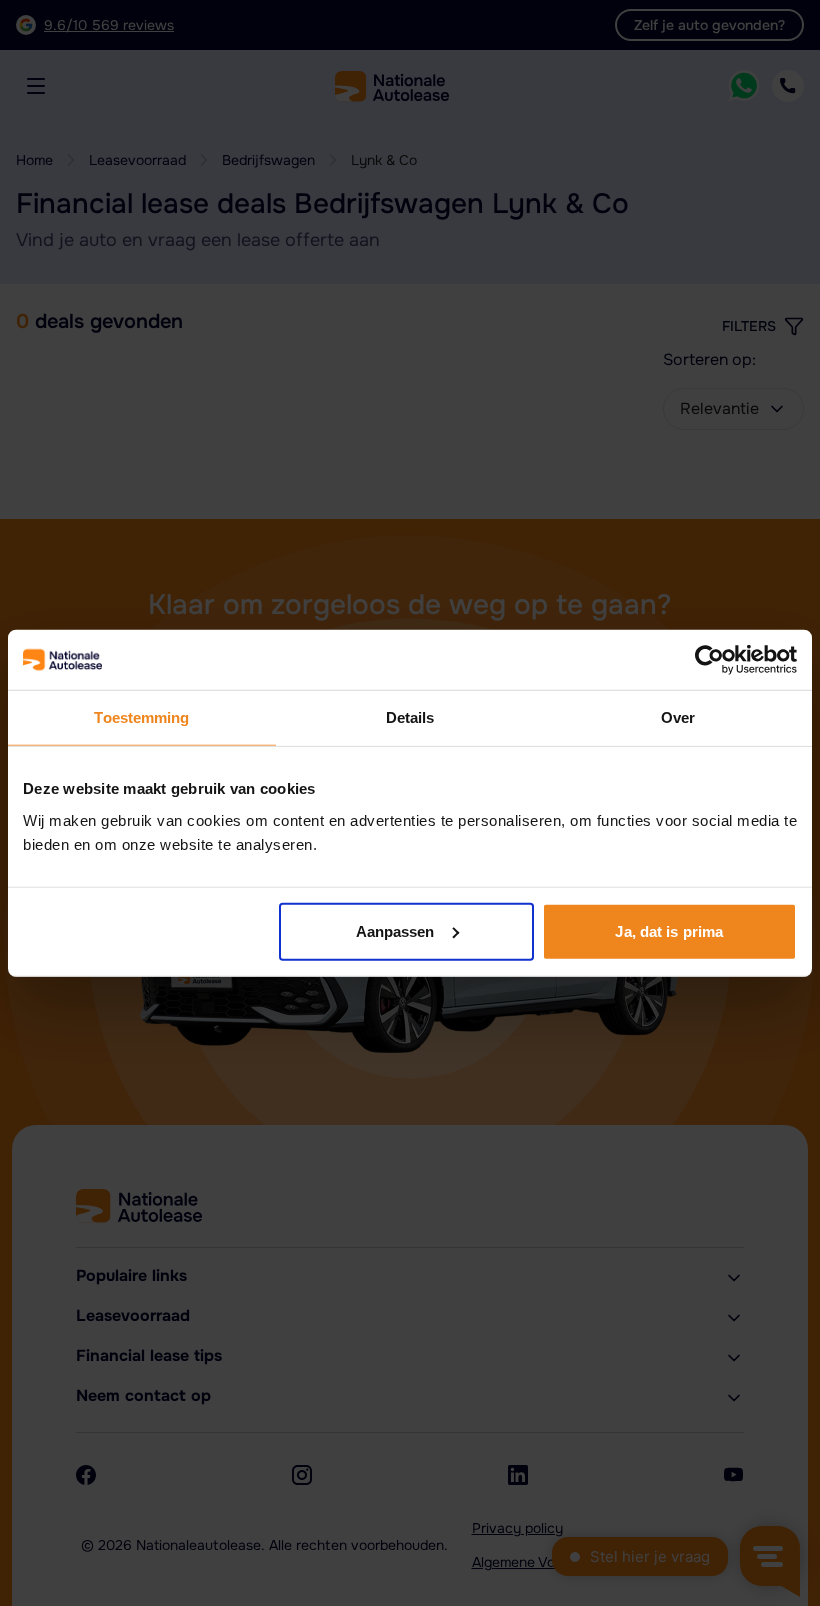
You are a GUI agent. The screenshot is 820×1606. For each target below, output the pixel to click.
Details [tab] (410, 717)
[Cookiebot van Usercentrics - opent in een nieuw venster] (709, 660)
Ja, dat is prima (669, 930)
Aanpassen (395, 930)
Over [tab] (678, 717)
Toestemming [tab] (141, 717)
